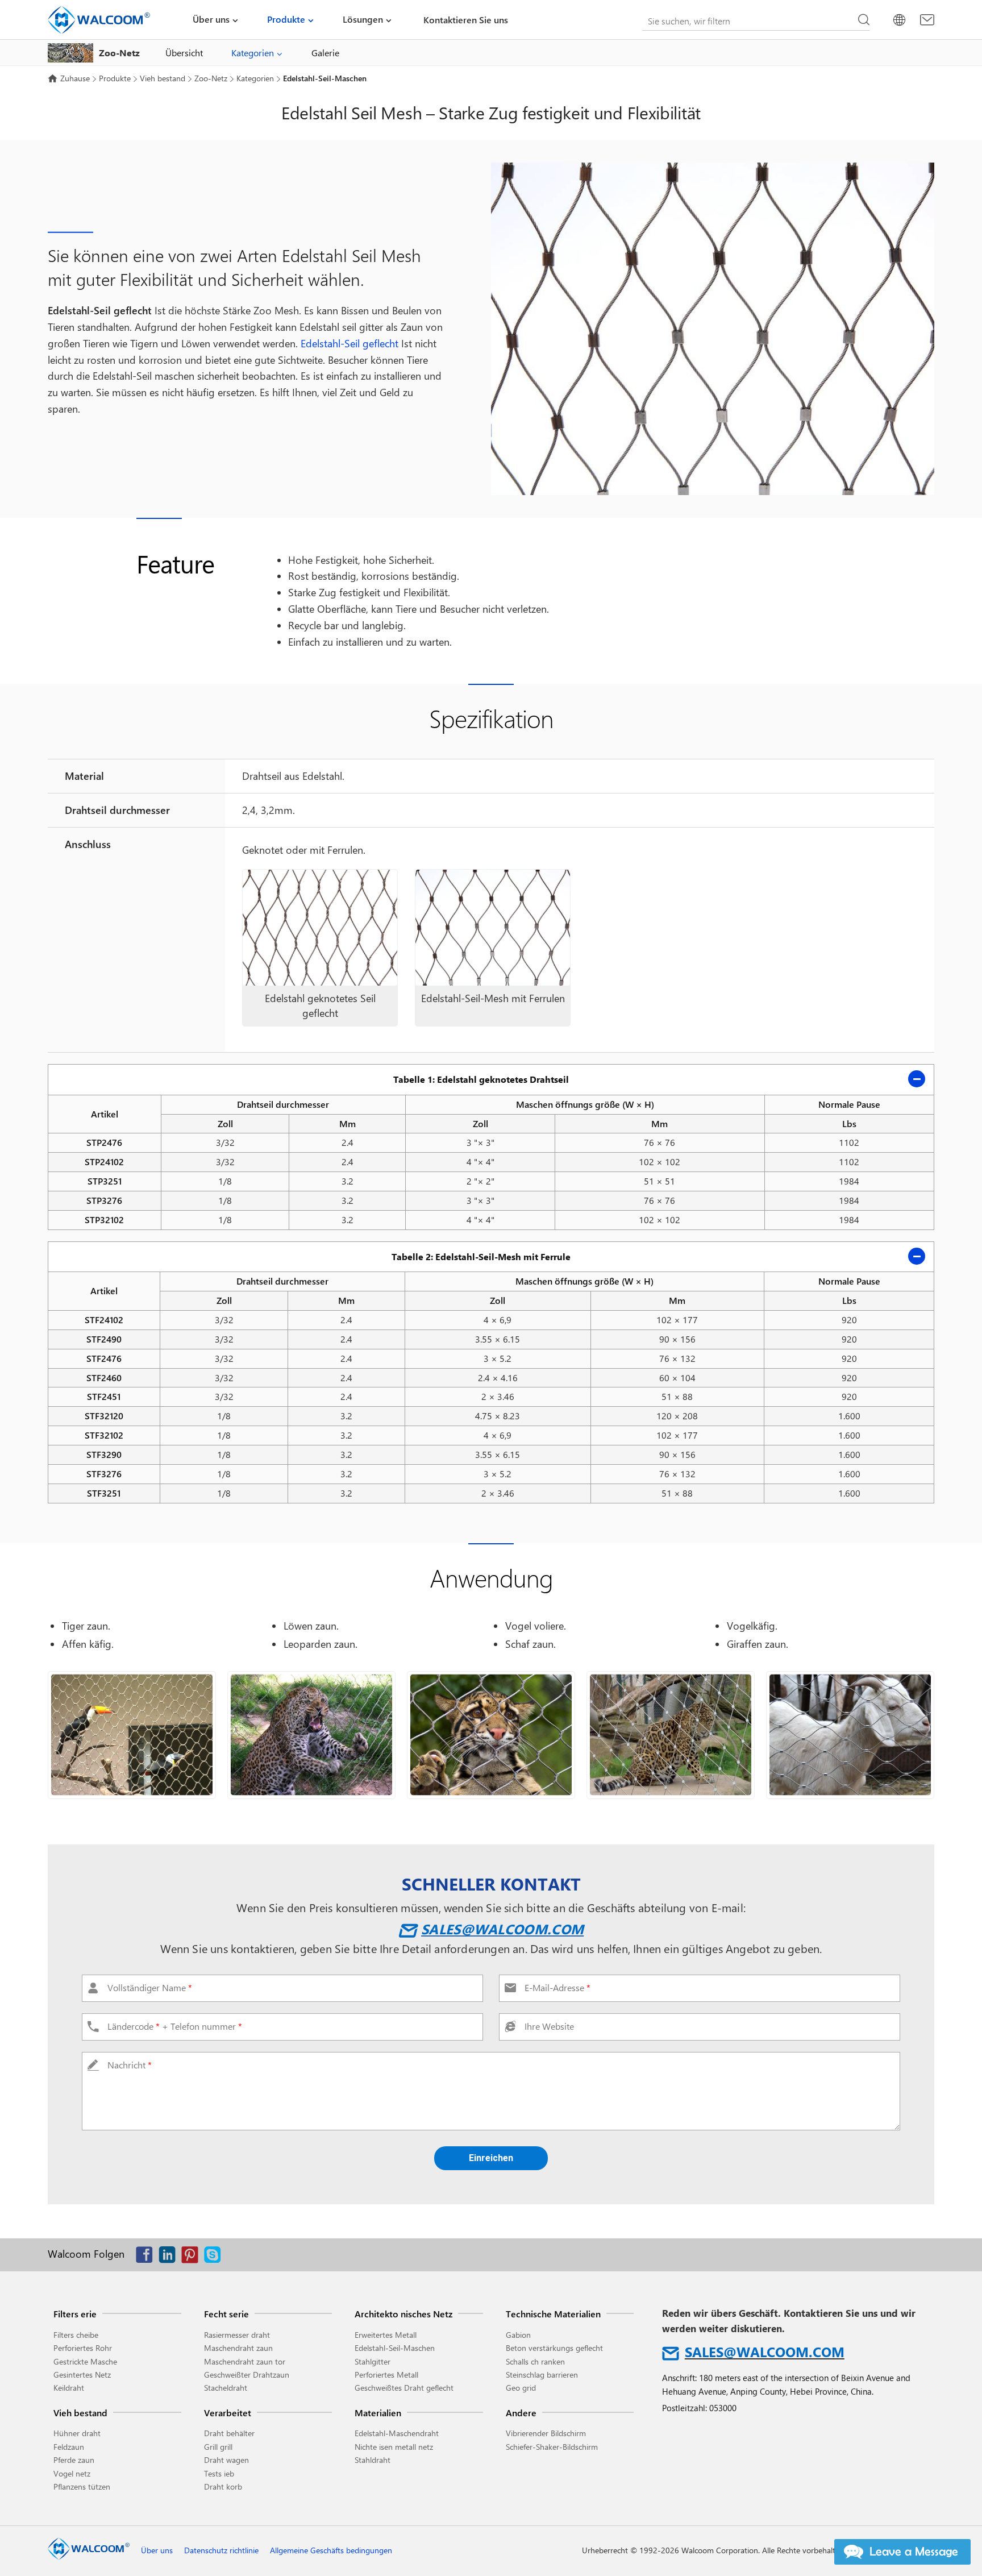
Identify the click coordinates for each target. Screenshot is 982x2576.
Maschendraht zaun (238, 2348)
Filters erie (75, 2314)
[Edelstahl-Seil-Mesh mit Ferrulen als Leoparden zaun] (671, 1735)
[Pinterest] (193, 2257)
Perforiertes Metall (386, 2375)
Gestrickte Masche (85, 2361)
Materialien (378, 2413)
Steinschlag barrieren (542, 2375)
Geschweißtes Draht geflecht (404, 2388)
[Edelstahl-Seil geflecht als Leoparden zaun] (311, 1735)
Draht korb (223, 2486)
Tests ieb (219, 2473)
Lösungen (363, 19)
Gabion (518, 2335)
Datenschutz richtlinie (221, 2550)
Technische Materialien (553, 2314)
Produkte (286, 19)
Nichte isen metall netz (394, 2447)
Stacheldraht (226, 2388)
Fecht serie (226, 2314)
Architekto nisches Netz (403, 2314)
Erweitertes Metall (386, 2335)
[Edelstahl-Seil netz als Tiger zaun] (491, 1735)
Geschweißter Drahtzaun (247, 2375)
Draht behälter (229, 2433)
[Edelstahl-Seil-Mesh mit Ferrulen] (493, 928)
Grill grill (218, 2447)
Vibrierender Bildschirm (546, 2433)
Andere (521, 2413)
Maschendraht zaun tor (245, 2361)
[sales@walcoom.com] (927, 20)
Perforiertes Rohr (83, 2348)
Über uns (211, 19)
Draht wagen (226, 2460)
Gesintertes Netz (82, 2375)
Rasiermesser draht (237, 2335)
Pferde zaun (74, 2460)
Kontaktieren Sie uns (466, 20)
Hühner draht (77, 2433)
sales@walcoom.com (502, 1929)
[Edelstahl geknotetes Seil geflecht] (320, 928)
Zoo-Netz (211, 78)
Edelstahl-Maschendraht (397, 2433)
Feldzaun (69, 2447)
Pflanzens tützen (82, 2486)
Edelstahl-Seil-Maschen (395, 2348)
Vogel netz (72, 2473)
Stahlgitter (373, 2361)
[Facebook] (147, 2257)
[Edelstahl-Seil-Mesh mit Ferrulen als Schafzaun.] (850, 1735)
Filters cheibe (76, 2335)
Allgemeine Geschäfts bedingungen (331, 2550)
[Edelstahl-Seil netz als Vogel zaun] (132, 1735)
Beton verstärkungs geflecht (554, 2348)
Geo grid (521, 2388)
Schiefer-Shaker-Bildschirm (552, 2447)
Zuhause (75, 78)
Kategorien (253, 53)
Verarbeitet (228, 2413)
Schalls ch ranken (535, 2361)
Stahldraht (373, 2460)
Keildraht (69, 2388)
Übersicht (184, 53)
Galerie (325, 53)
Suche (864, 20)
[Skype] (215, 2257)
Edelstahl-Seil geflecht (349, 343)
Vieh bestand (163, 78)
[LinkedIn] (170, 2257)
